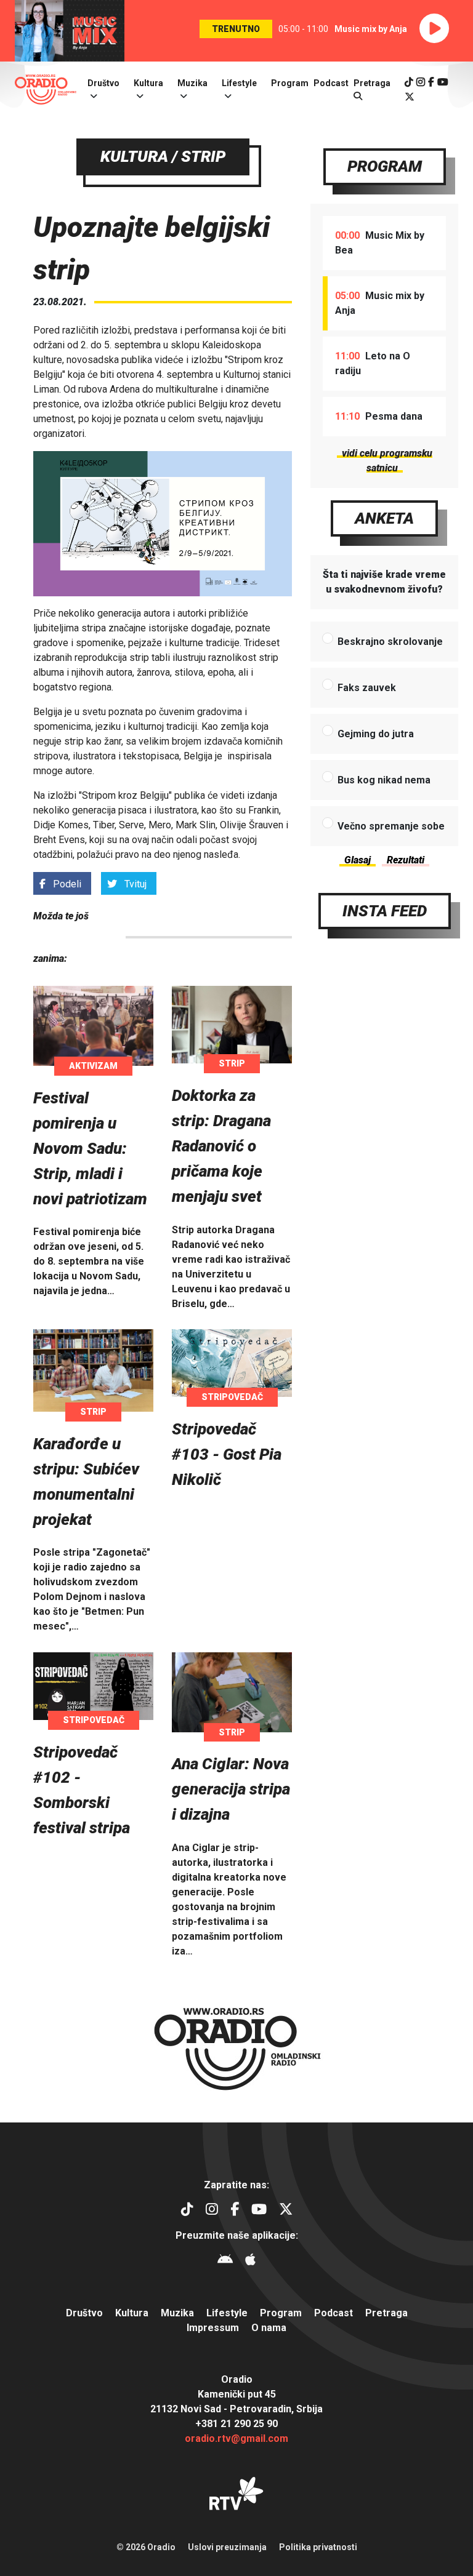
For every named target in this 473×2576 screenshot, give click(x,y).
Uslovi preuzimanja (227, 2547)
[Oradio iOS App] (250, 2261)
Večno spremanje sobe (391, 826)
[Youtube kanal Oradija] (443, 82)
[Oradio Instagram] (421, 82)
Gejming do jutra (376, 734)
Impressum (213, 2328)
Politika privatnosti (318, 2547)
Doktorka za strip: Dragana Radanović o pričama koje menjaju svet (221, 1146)
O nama (269, 2328)
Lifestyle (239, 83)
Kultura (148, 83)
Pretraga (386, 2313)
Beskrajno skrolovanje (390, 642)
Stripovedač (232, 1397)
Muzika (192, 83)
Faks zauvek (367, 688)
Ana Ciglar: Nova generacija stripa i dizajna (231, 1789)
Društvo (103, 83)
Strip (232, 1063)
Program (290, 83)
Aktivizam (93, 1066)
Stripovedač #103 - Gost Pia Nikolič (227, 1454)
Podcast (331, 83)
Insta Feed (385, 911)
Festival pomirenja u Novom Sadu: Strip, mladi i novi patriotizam (90, 1148)
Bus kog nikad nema (384, 780)
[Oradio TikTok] (409, 82)
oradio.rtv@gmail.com (236, 2438)
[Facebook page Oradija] (431, 82)
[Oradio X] (410, 97)
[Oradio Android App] (225, 2261)
